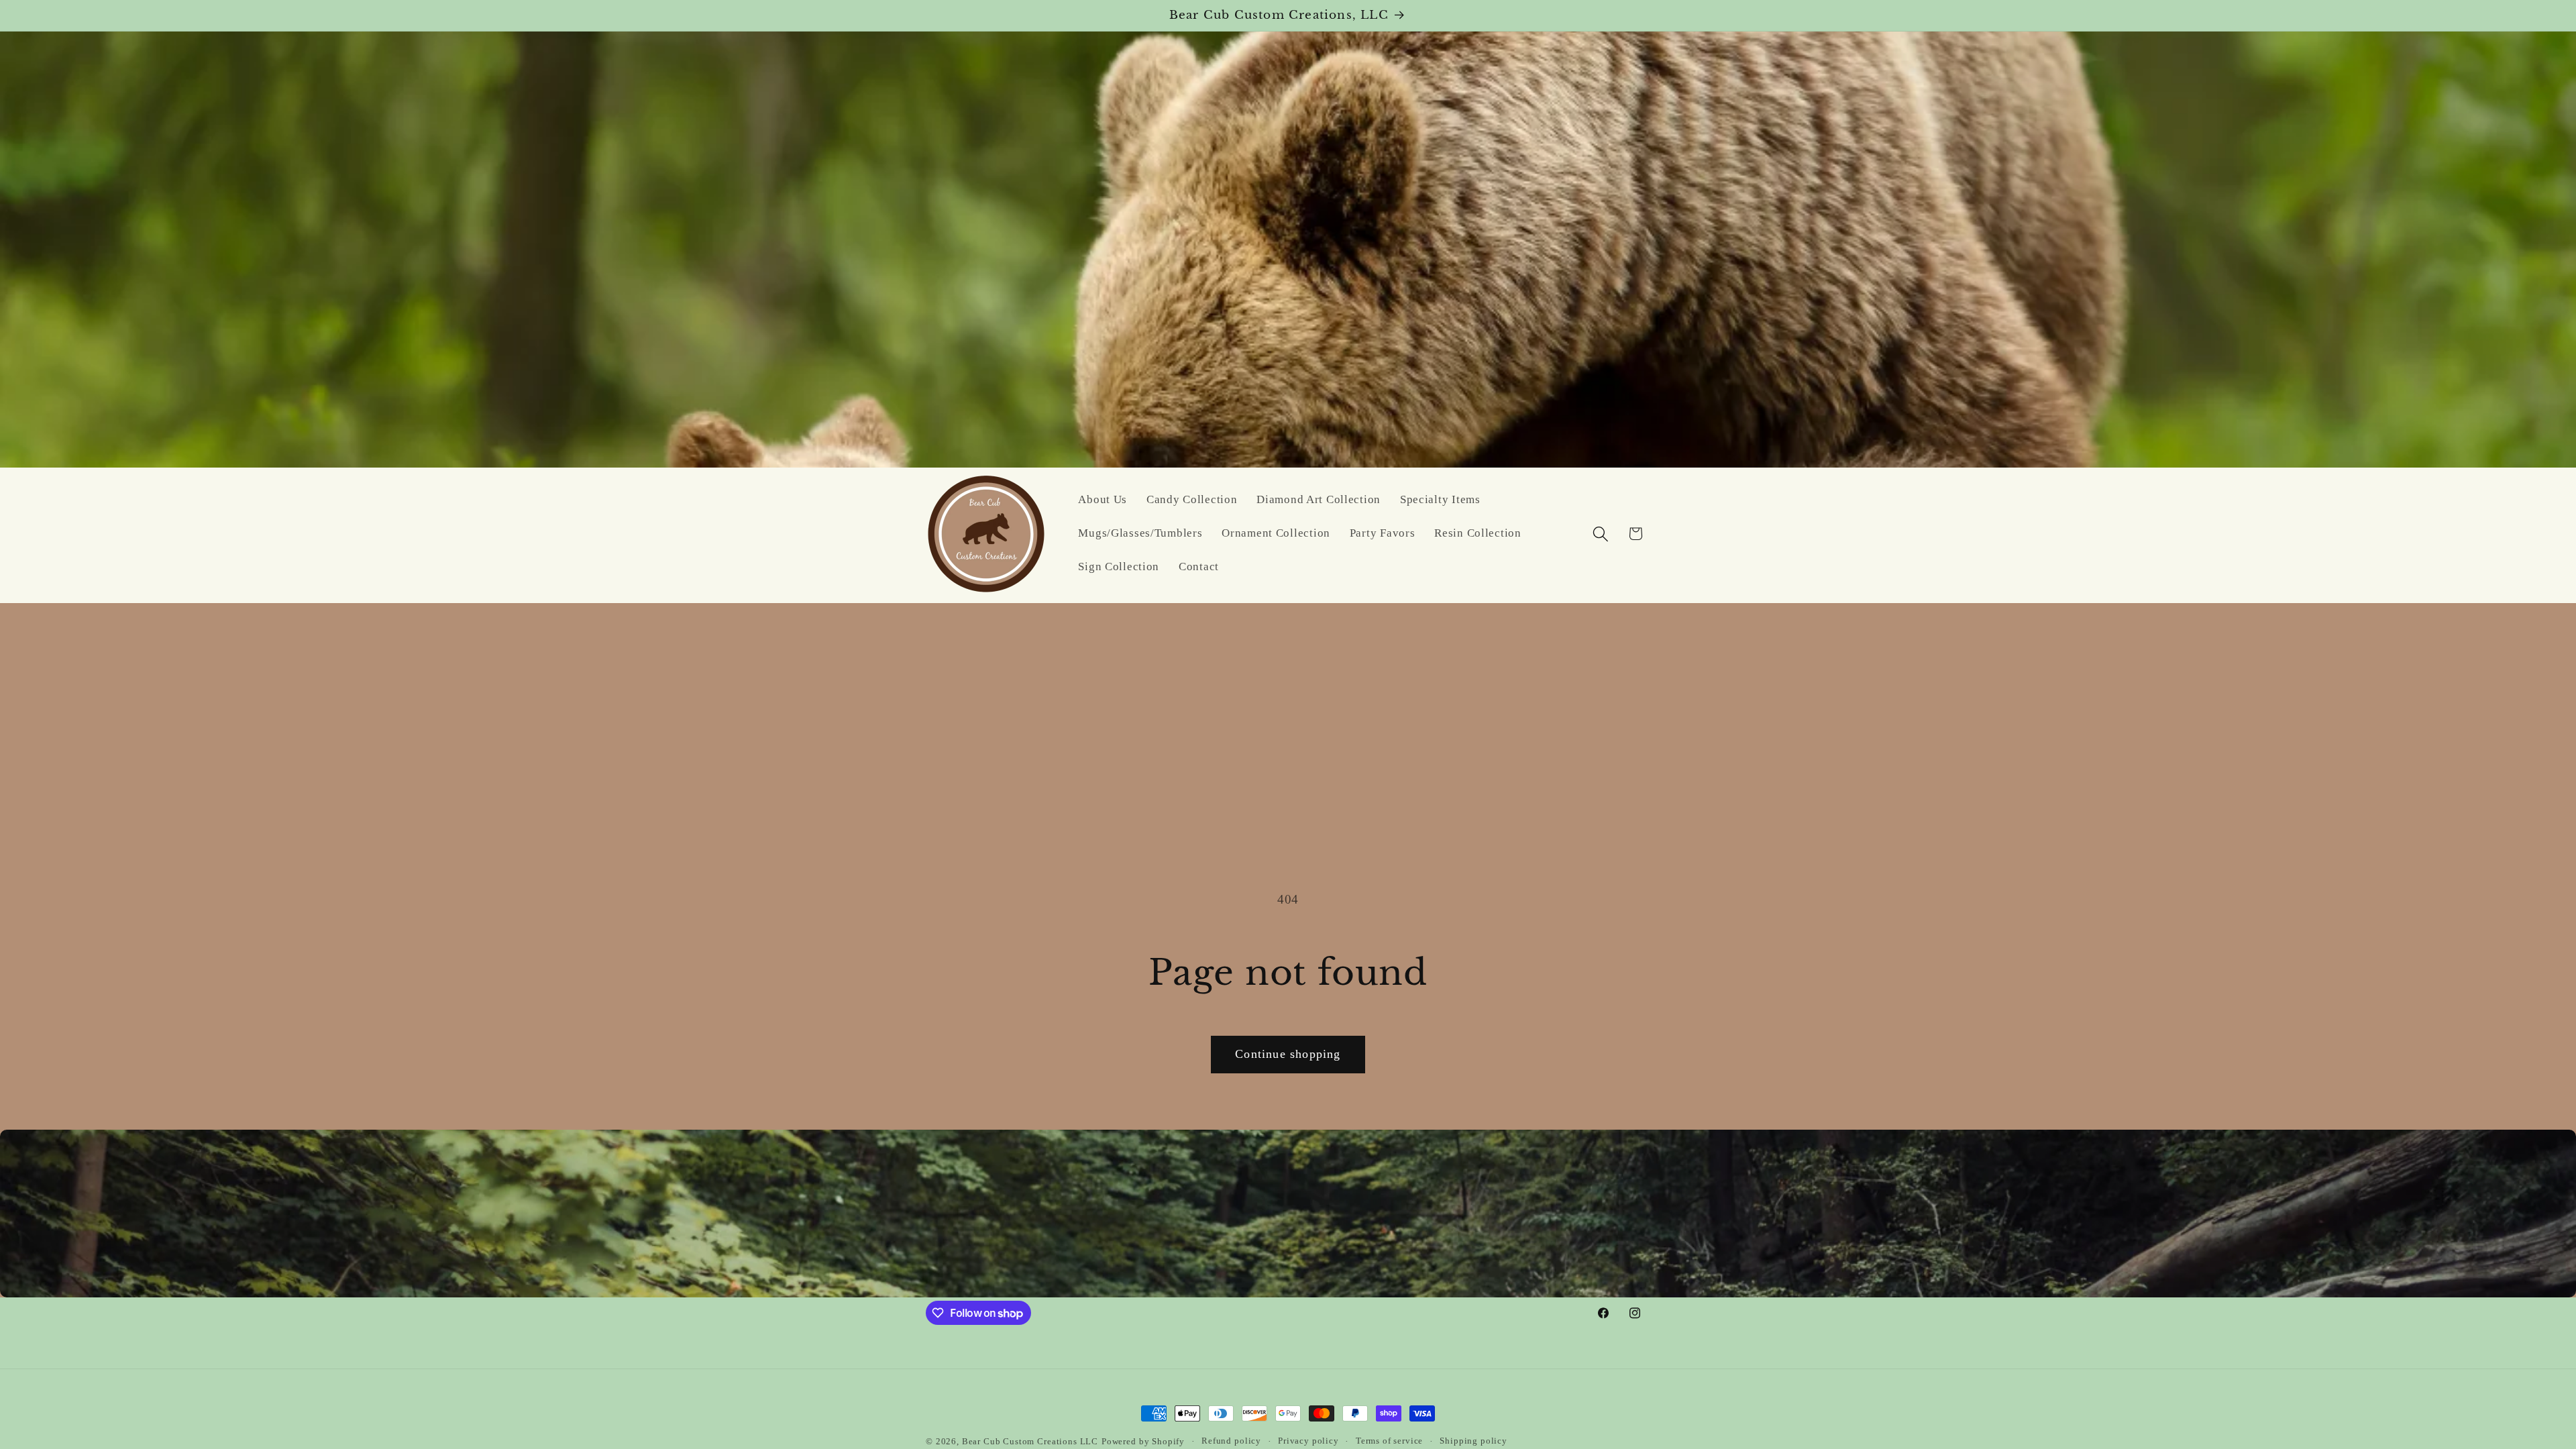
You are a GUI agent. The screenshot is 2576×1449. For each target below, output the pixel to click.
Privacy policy (1308, 1441)
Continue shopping (1288, 1054)
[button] (1600, 534)
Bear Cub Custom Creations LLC (1030, 1441)
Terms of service (1389, 1441)
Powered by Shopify (1143, 1441)
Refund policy (1231, 1441)
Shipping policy (1473, 1441)
